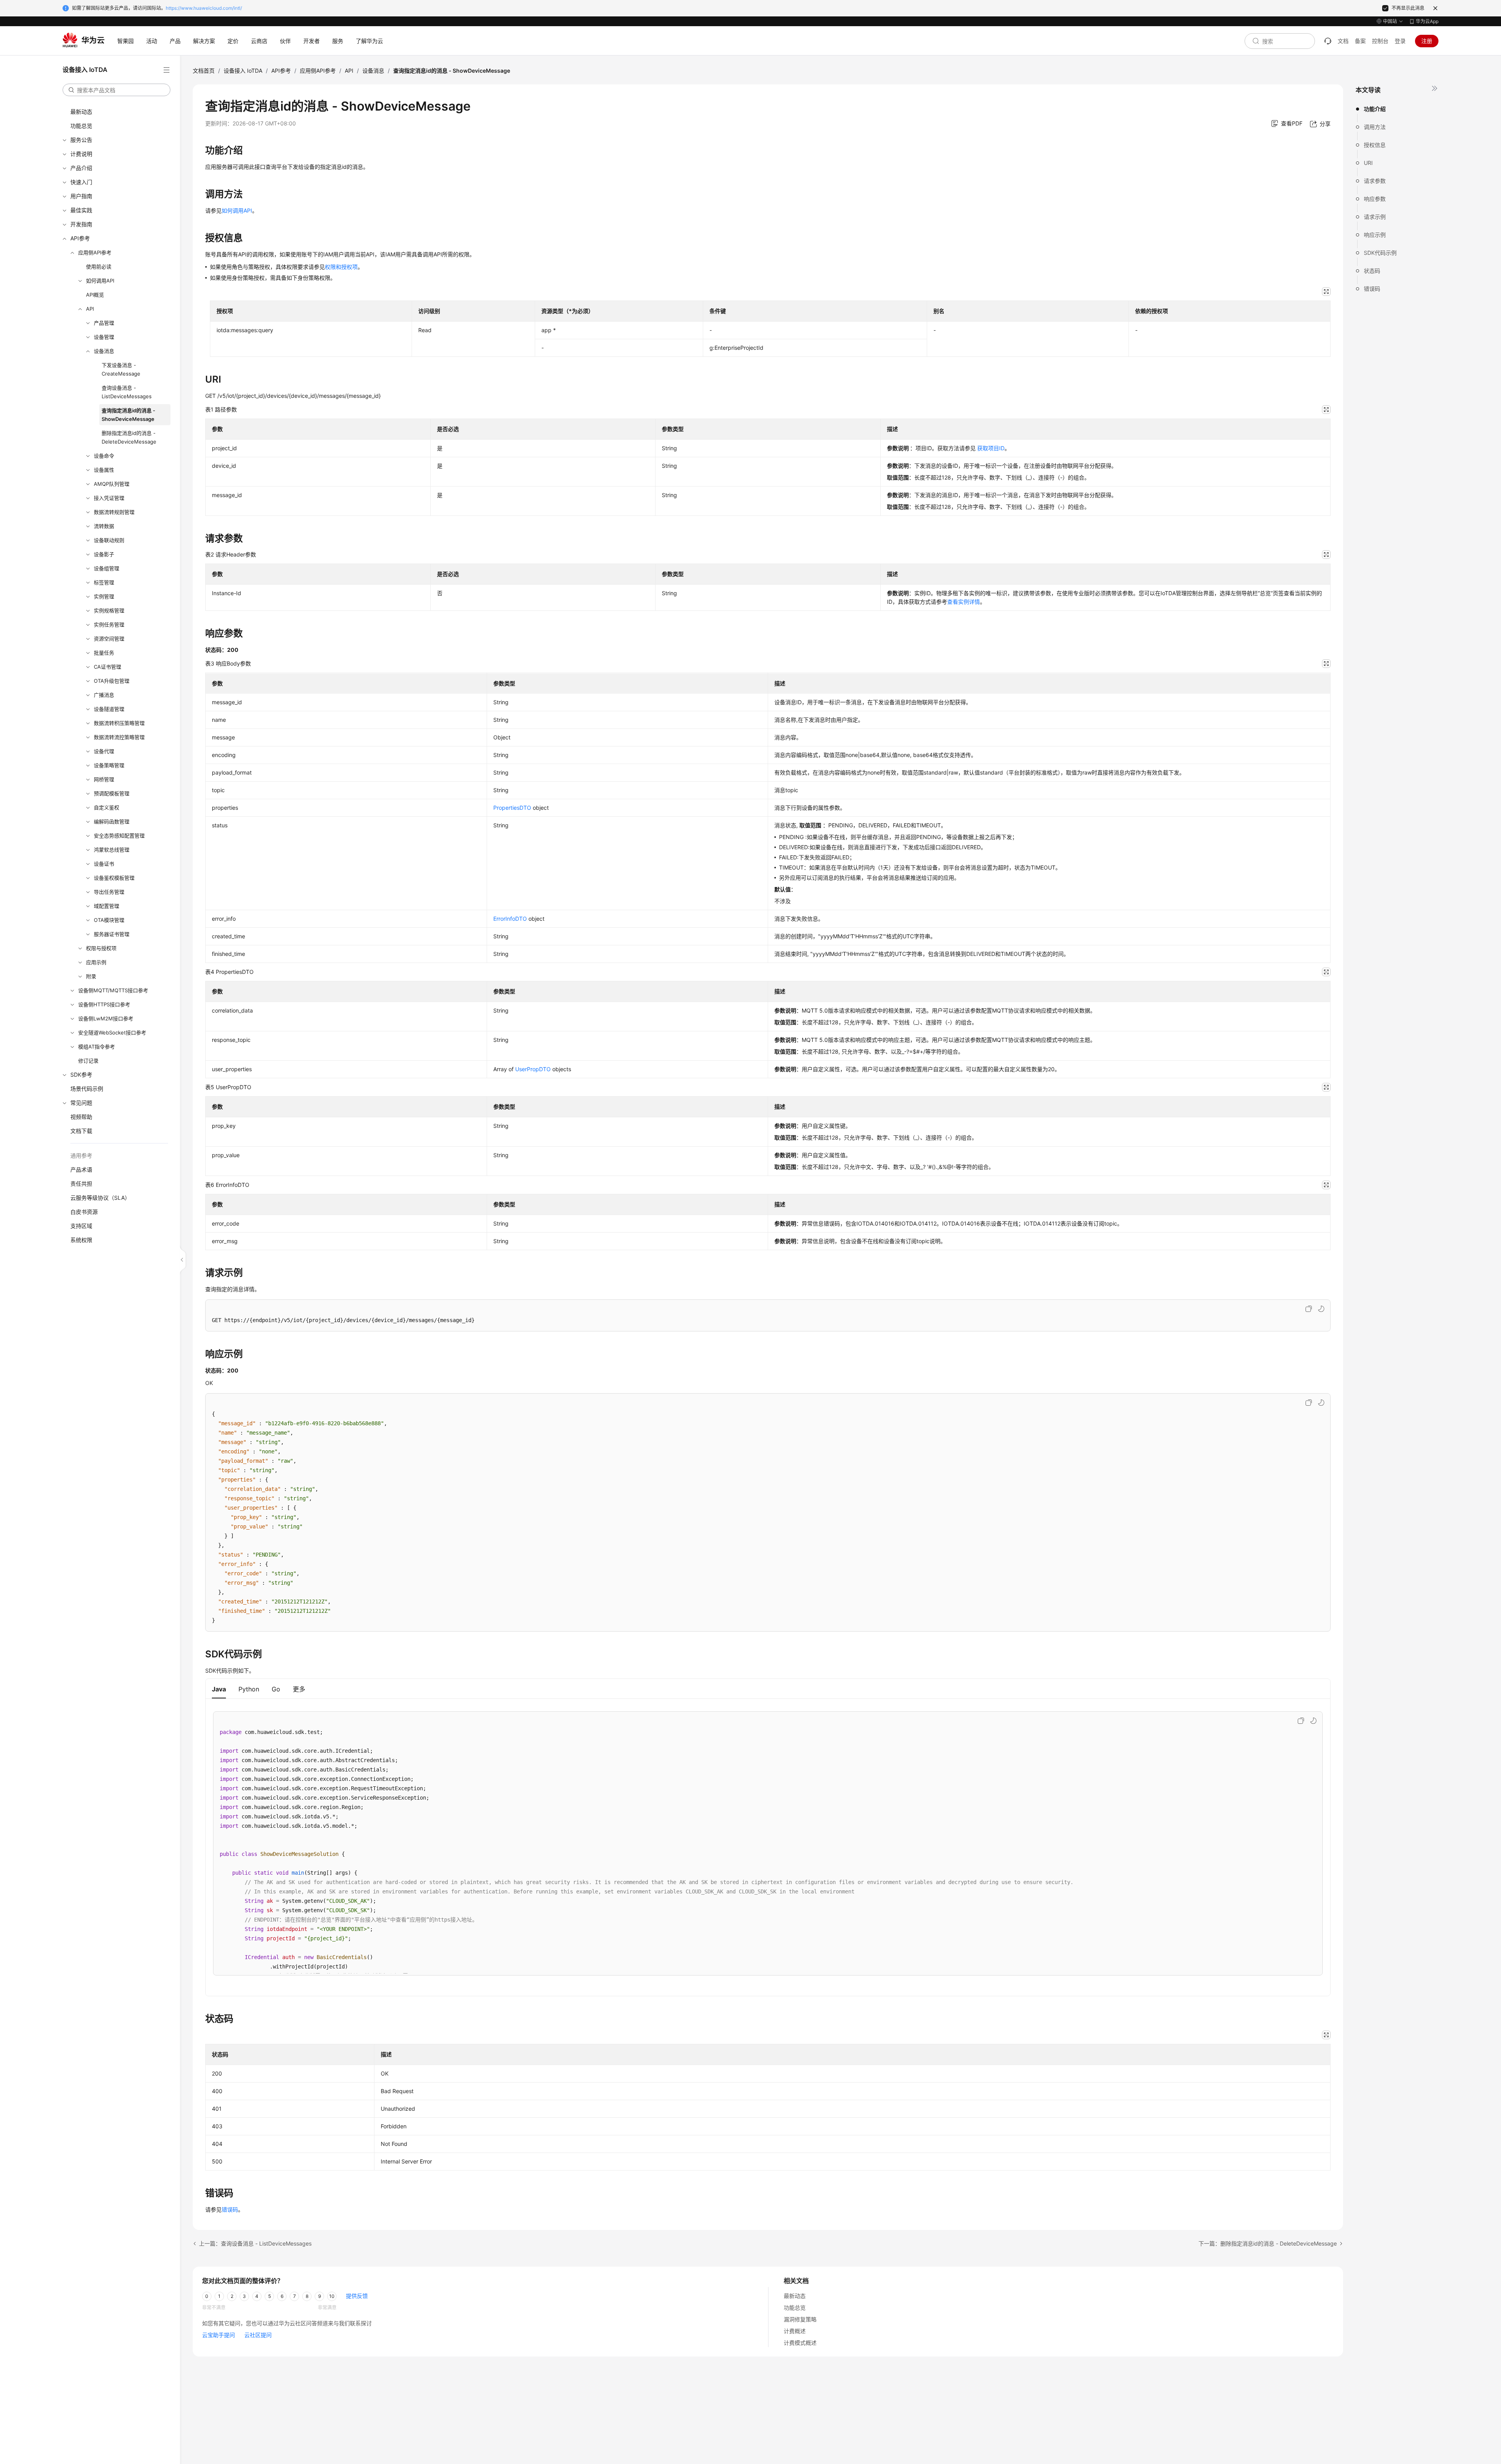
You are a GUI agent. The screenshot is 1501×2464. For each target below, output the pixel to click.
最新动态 (81, 112)
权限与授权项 (101, 948)
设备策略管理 (109, 765)
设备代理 (104, 751)
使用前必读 (99, 267)
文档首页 (204, 71)
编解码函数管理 (112, 821)
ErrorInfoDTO (510, 919)
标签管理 (104, 582)
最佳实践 (81, 210)
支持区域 (81, 1226)
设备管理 (104, 337)
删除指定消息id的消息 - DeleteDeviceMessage (129, 437)
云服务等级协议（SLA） (100, 1198)
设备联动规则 (109, 540)
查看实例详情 (964, 602)
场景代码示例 (87, 1089)
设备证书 (104, 864)
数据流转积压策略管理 (119, 723)
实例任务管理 (109, 624)
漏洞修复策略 (800, 2319)
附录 (91, 976)
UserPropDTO (533, 1069)
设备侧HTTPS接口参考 (104, 1004)
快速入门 (81, 182)
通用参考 (81, 1155)
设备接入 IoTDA (243, 71)
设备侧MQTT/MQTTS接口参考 (113, 990)
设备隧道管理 (109, 709)
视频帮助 (81, 1117)
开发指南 (81, 224)
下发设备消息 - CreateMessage (121, 369)
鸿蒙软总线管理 (112, 850)
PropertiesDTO (512, 808)
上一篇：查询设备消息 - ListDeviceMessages (255, 2243)
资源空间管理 (109, 639)
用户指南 (81, 196)
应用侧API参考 (95, 252)
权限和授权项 (341, 267)
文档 (1343, 41)
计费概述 (795, 2331)
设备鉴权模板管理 (114, 878)
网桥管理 (104, 779)
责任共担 (81, 1184)
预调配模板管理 (112, 793)
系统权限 (81, 1240)
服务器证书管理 (112, 934)
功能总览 (81, 126)
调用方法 (1375, 127)
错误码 (1372, 289)
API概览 (95, 295)
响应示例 (1375, 235)
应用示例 (96, 962)
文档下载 (81, 1131)
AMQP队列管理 (112, 484)
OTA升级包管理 (112, 681)
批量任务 (104, 653)
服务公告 (81, 140)
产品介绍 (81, 168)
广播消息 (104, 695)
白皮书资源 (84, 1212)
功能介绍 (1375, 109)
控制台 (1380, 41)
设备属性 (104, 470)
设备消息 (104, 351)
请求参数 (1375, 181)
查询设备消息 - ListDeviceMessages (127, 392)
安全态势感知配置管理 (119, 836)
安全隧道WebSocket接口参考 (112, 1032)
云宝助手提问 (219, 2335)
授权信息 (1375, 145)
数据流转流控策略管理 (119, 737)
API (90, 309)
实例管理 (104, 596)
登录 (1400, 41)
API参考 (80, 238)
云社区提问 (258, 2335)
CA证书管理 (107, 667)
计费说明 (81, 154)
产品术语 (81, 1169)
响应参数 (1375, 199)
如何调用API (100, 281)
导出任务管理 (109, 892)
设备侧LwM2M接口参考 (106, 1018)
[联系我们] (1328, 41)
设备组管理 (107, 568)
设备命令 (104, 456)
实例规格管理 (109, 610)
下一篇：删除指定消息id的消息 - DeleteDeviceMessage (1268, 2243)
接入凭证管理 (109, 498)
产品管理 (104, 323)
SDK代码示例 (1380, 253)
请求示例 (1375, 217)
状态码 (1372, 271)
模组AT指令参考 (97, 1047)
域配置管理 (107, 906)
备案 (1360, 41)
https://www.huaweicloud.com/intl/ (204, 8)
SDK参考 (81, 1075)
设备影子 (104, 554)
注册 (1427, 41)
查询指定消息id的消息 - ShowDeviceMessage (128, 415)
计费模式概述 (800, 2343)
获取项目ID (991, 448)
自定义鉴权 (107, 807)
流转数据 (104, 526)
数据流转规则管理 (114, 512)
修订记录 (88, 1061)
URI (1368, 163)
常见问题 (81, 1103)
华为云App (1427, 21)
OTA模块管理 (109, 920)
